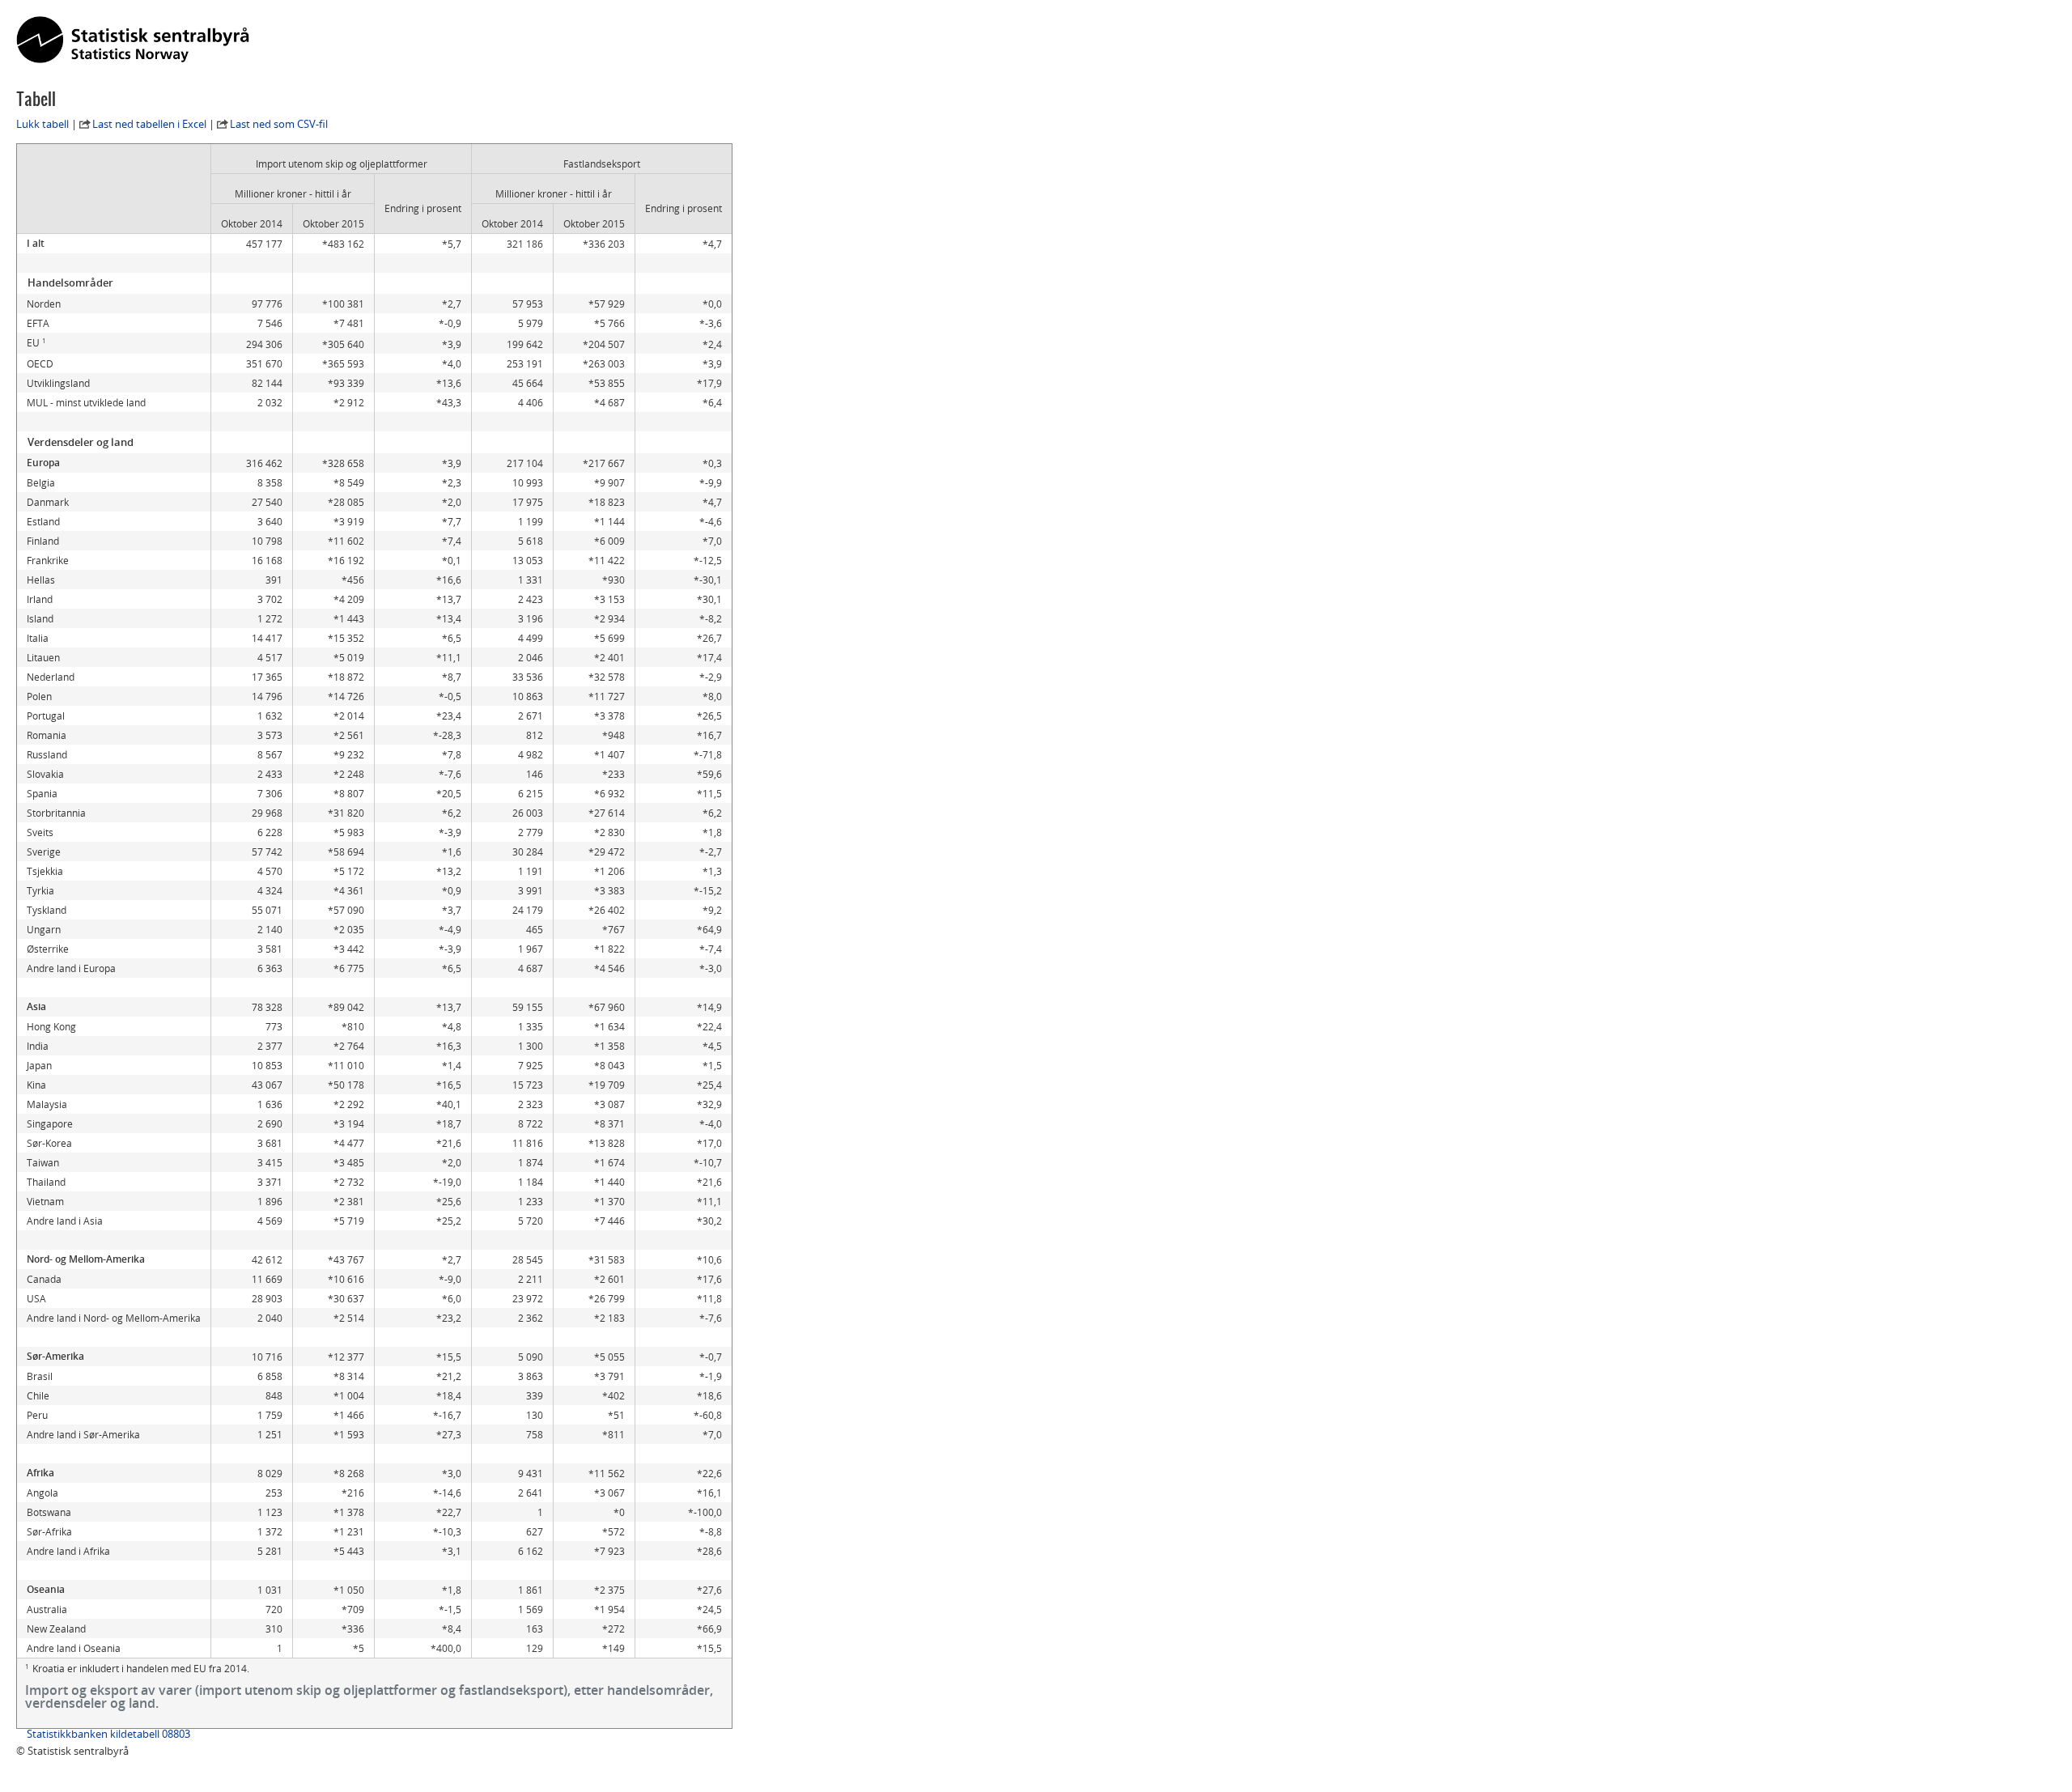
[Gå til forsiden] (133, 40)
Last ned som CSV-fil (279, 124)
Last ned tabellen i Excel (149, 124)
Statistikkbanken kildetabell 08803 (108, 1734)
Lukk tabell (42, 124)
